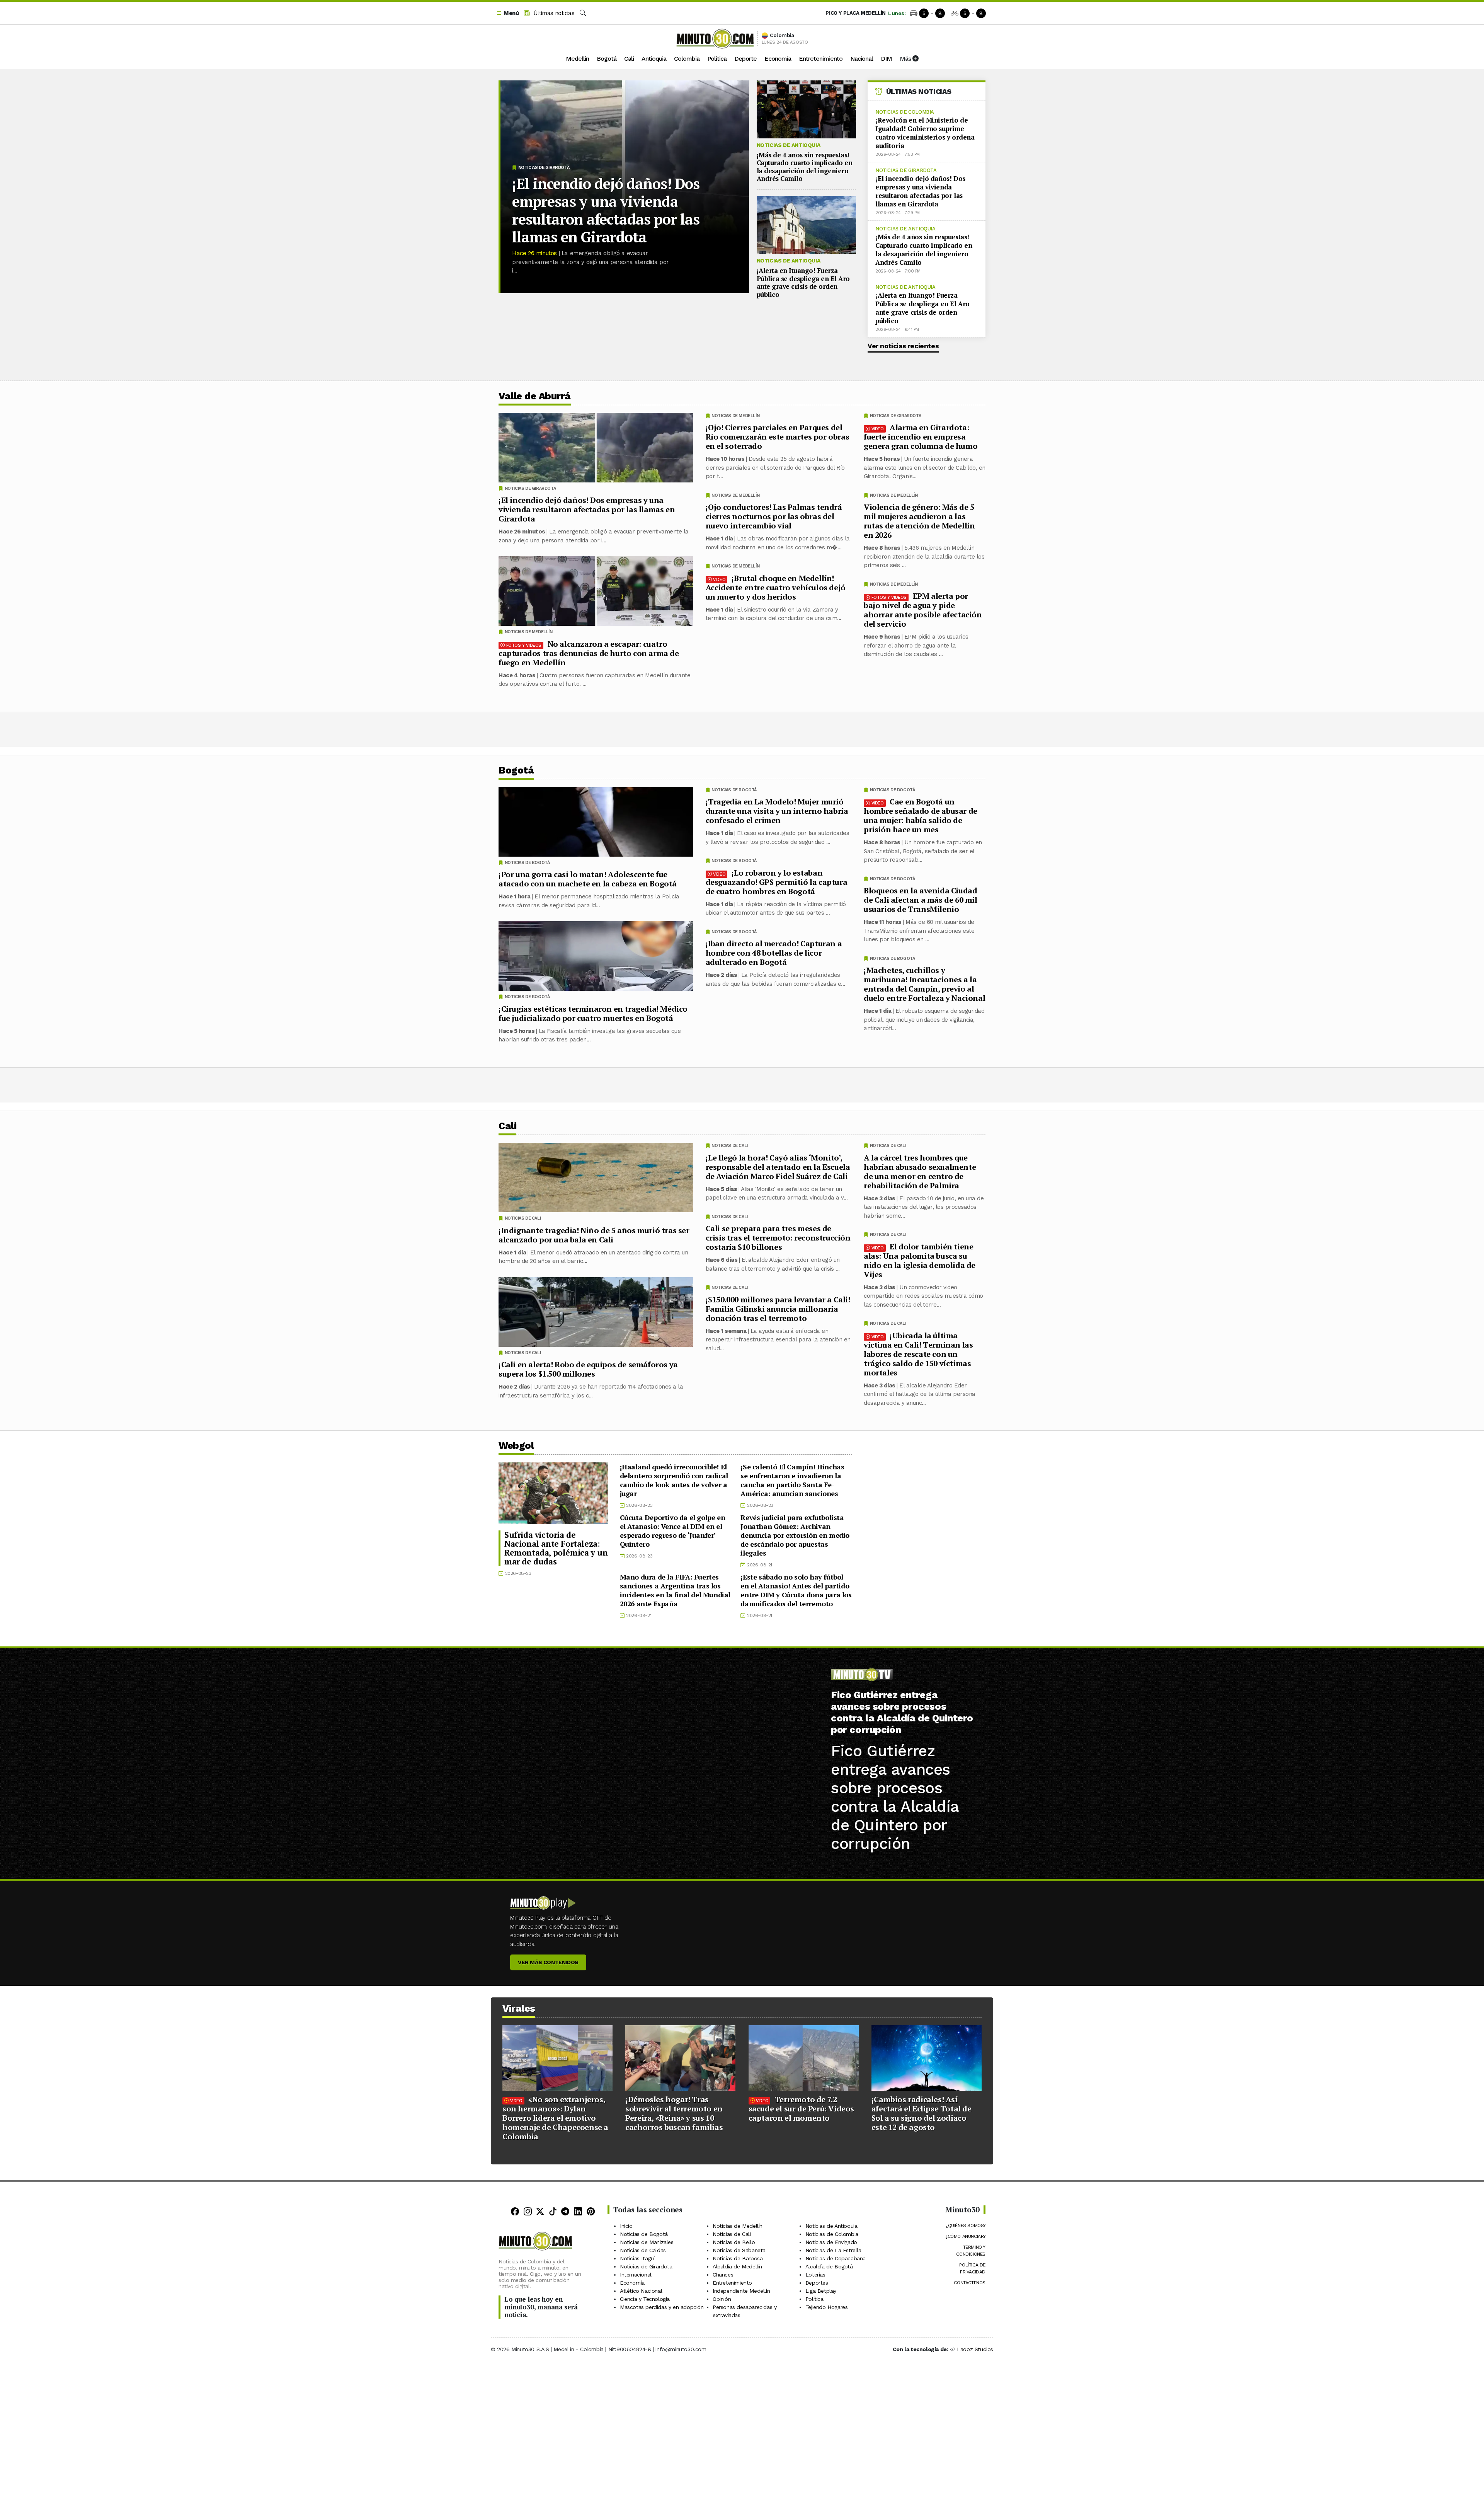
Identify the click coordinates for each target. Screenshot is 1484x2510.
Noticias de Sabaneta (739, 2250)
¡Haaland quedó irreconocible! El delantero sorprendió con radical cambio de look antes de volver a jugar (674, 1480)
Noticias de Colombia (905, 112)
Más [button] (906, 59)
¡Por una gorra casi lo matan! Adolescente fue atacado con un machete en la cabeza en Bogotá (588, 879)
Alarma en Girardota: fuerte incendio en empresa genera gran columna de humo (921, 437)
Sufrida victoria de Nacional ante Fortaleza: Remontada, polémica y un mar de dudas (556, 1548)
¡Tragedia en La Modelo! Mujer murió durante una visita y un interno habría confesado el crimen (777, 811)
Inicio (626, 2226)
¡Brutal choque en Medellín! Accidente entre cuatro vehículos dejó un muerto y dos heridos (776, 587)
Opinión (722, 2299)
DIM (886, 59)
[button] (507, 13)
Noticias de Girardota (544, 168)
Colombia (687, 59)
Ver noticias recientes (903, 346)
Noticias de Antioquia (789, 145)
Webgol (516, 1446)
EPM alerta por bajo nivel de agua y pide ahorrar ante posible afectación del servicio (923, 610)
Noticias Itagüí (637, 2258)
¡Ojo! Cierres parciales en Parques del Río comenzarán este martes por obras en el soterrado (778, 437)
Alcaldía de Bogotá (829, 2266)
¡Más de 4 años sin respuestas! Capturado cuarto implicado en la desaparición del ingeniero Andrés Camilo (805, 167)
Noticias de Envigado (831, 2242)
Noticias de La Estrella (833, 2250)
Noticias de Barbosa (738, 2258)
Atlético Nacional (641, 2291)
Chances (723, 2275)
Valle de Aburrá (535, 396)
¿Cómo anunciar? (965, 2236)
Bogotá (607, 59)
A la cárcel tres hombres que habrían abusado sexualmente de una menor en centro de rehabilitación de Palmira (920, 1171)
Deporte (745, 59)
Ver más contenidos (548, 1962)
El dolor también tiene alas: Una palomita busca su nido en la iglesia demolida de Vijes (920, 1260)
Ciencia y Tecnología (645, 2299)
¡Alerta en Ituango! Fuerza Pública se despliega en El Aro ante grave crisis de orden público (803, 282)
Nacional (862, 59)
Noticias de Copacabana (836, 2258)
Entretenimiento (821, 59)
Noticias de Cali (888, 1146)
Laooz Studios (975, 2349)
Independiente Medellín (741, 2291)
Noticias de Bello (734, 2242)
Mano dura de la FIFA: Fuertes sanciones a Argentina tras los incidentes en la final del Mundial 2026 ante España (675, 1590)
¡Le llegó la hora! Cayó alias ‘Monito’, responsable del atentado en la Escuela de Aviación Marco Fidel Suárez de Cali (778, 1166)
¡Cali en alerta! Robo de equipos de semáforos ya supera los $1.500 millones (588, 1369)
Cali (629, 59)
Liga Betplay (821, 2291)
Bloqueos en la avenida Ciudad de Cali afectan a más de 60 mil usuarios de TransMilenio (921, 900)
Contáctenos (970, 2283)
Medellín (577, 59)
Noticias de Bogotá (893, 790)
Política (717, 59)
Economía (778, 59)
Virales (519, 2008)
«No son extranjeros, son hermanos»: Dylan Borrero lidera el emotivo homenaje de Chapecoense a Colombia (555, 2118)
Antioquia (654, 59)
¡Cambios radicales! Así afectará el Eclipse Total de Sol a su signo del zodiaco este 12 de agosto (922, 2113)
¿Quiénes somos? (966, 2225)
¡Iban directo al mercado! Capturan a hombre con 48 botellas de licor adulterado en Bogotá (774, 953)
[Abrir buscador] (583, 13)
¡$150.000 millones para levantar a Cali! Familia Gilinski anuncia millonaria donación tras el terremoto (778, 1308)
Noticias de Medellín (894, 495)
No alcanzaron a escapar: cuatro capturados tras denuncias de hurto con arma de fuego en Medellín (589, 653)
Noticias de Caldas (643, 2250)
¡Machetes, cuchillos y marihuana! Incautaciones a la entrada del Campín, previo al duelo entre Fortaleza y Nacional (924, 984)
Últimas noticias (553, 13)
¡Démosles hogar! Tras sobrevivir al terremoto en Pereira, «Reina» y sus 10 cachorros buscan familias (674, 2113)
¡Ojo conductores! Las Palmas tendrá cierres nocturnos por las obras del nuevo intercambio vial (774, 516)
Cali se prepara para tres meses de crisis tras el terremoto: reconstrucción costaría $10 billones (778, 1238)
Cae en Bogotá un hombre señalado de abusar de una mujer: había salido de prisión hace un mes (921, 815)
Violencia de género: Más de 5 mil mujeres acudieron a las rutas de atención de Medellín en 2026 (919, 521)
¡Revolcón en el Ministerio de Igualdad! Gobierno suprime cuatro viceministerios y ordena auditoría (925, 133)
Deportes (817, 2283)
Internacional (636, 2275)
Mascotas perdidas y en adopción (662, 2307)
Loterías (815, 2275)
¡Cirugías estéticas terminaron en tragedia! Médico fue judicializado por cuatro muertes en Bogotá (593, 1013)
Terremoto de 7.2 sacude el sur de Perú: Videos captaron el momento (801, 2109)
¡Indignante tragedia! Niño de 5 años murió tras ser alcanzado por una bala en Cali (594, 1235)
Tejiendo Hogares (827, 2307)
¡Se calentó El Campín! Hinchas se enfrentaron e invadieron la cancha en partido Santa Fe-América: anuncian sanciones (792, 1480)
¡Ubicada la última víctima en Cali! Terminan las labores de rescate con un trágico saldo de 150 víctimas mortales (918, 1354)
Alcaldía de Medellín (737, 2266)
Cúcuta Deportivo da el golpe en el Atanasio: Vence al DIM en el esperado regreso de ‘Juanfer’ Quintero (673, 1531)
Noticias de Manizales (647, 2242)
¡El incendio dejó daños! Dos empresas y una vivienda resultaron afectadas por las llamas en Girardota (606, 210)
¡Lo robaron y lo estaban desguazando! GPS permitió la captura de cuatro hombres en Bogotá (777, 882)
